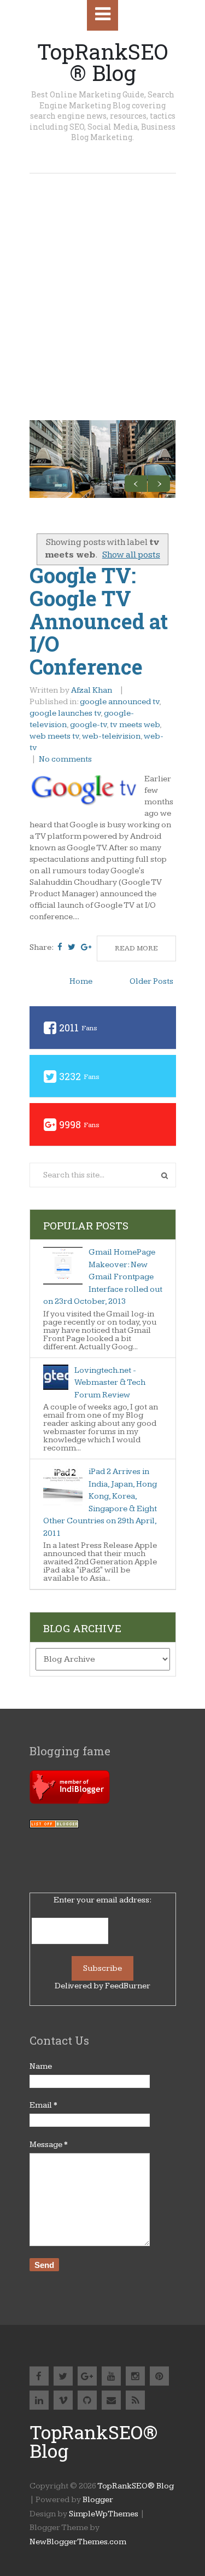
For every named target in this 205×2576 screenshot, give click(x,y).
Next (159, 483)
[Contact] (111, 2400)
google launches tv (65, 713)
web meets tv (54, 736)
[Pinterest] (159, 2376)
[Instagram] (135, 2376)
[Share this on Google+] (86, 947)
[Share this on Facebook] (60, 947)
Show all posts (131, 555)
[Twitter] (63, 2376)
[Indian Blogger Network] (70, 1801)
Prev (136, 483)
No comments (66, 759)
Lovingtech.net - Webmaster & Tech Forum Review (110, 1383)
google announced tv (119, 702)
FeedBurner (128, 1986)
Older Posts (151, 981)
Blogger (98, 2500)
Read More (136, 948)
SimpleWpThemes (104, 2514)
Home (81, 981)
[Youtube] (111, 2376)
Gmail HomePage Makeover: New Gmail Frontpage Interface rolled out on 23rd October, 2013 (103, 1277)
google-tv (88, 725)
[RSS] (135, 2400)
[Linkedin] (39, 2400)
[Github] (87, 2400)
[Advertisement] (102, 282)
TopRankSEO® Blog (102, 62)
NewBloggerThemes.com (78, 2542)
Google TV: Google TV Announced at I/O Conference (99, 621)
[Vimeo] (63, 2400)
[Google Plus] (87, 2376)
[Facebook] (39, 2376)
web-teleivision (111, 736)
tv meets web (135, 725)
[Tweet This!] (72, 947)
